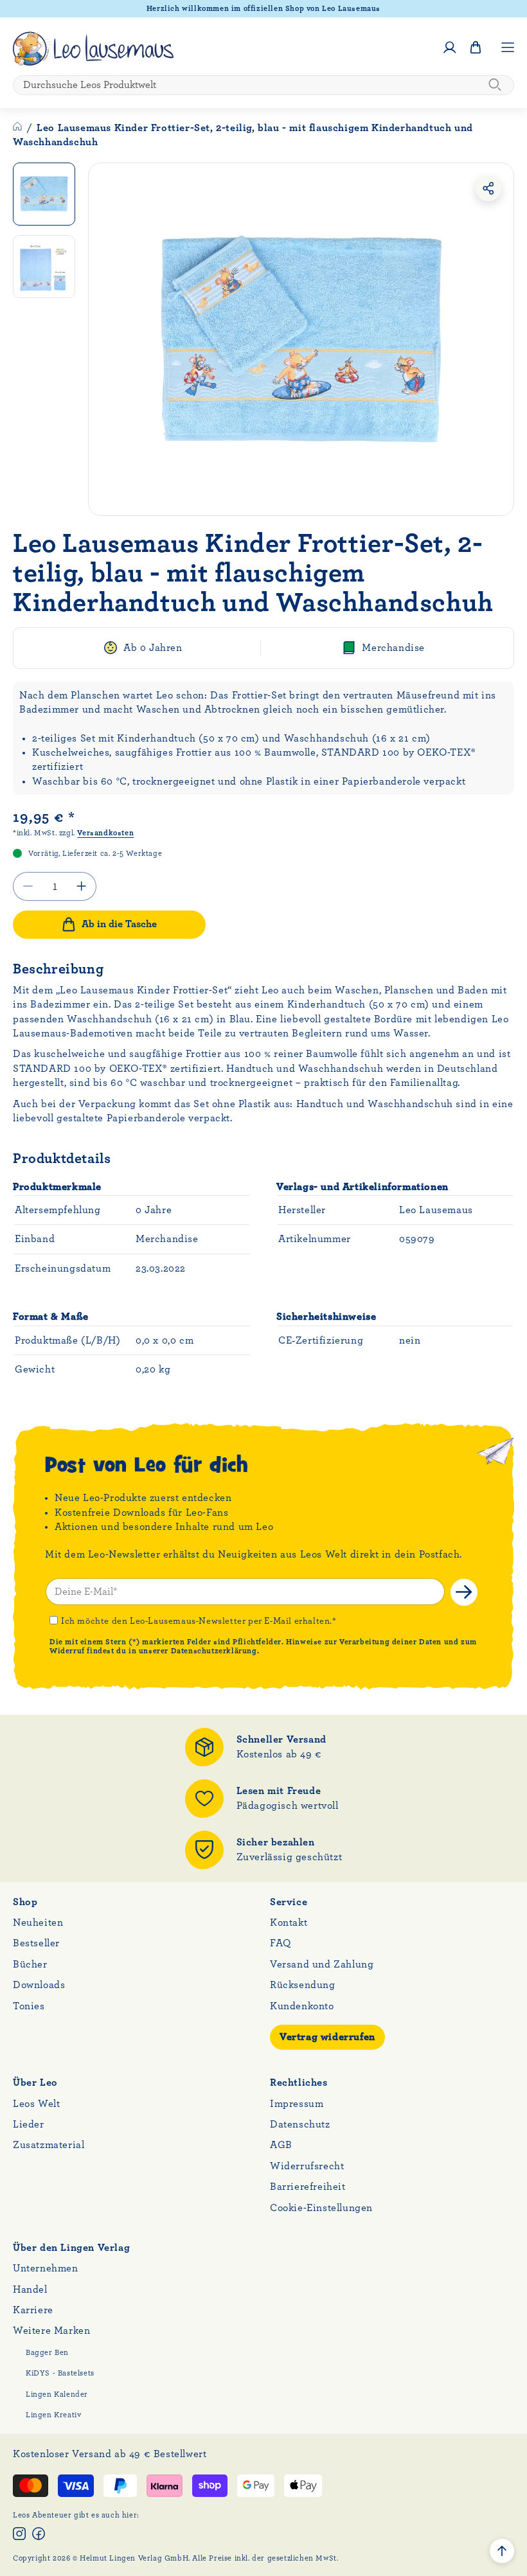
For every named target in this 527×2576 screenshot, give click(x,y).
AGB (281, 2145)
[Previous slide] (107, 339)
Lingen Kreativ (53, 2415)
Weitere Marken (51, 2331)
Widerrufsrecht (307, 2166)
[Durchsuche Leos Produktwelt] (495, 85)
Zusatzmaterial (49, 2145)
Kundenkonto (302, 2006)
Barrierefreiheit (308, 2187)
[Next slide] (496, 339)
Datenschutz (300, 2124)
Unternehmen (46, 2268)
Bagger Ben (47, 2352)
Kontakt (289, 1923)
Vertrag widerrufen (327, 2037)
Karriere (33, 2310)
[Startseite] (19, 128)
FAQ (281, 1943)
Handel (30, 2289)
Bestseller (36, 1943)
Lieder (29, 2124)
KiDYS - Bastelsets (60, 2373)
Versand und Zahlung (322, 1964)
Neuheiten (38, 1923)
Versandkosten (105, 833)
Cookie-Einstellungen (321, 2208)
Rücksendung (303, 1985)
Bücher (30, 1964)
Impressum (297, 2104)
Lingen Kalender (57, 2394)
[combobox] (263, 85)
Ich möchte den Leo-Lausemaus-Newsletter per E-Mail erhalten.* (199, 1621)
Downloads (39, 1985)
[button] (476, 48)
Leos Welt (36, 2104)
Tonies (29, 2006)
